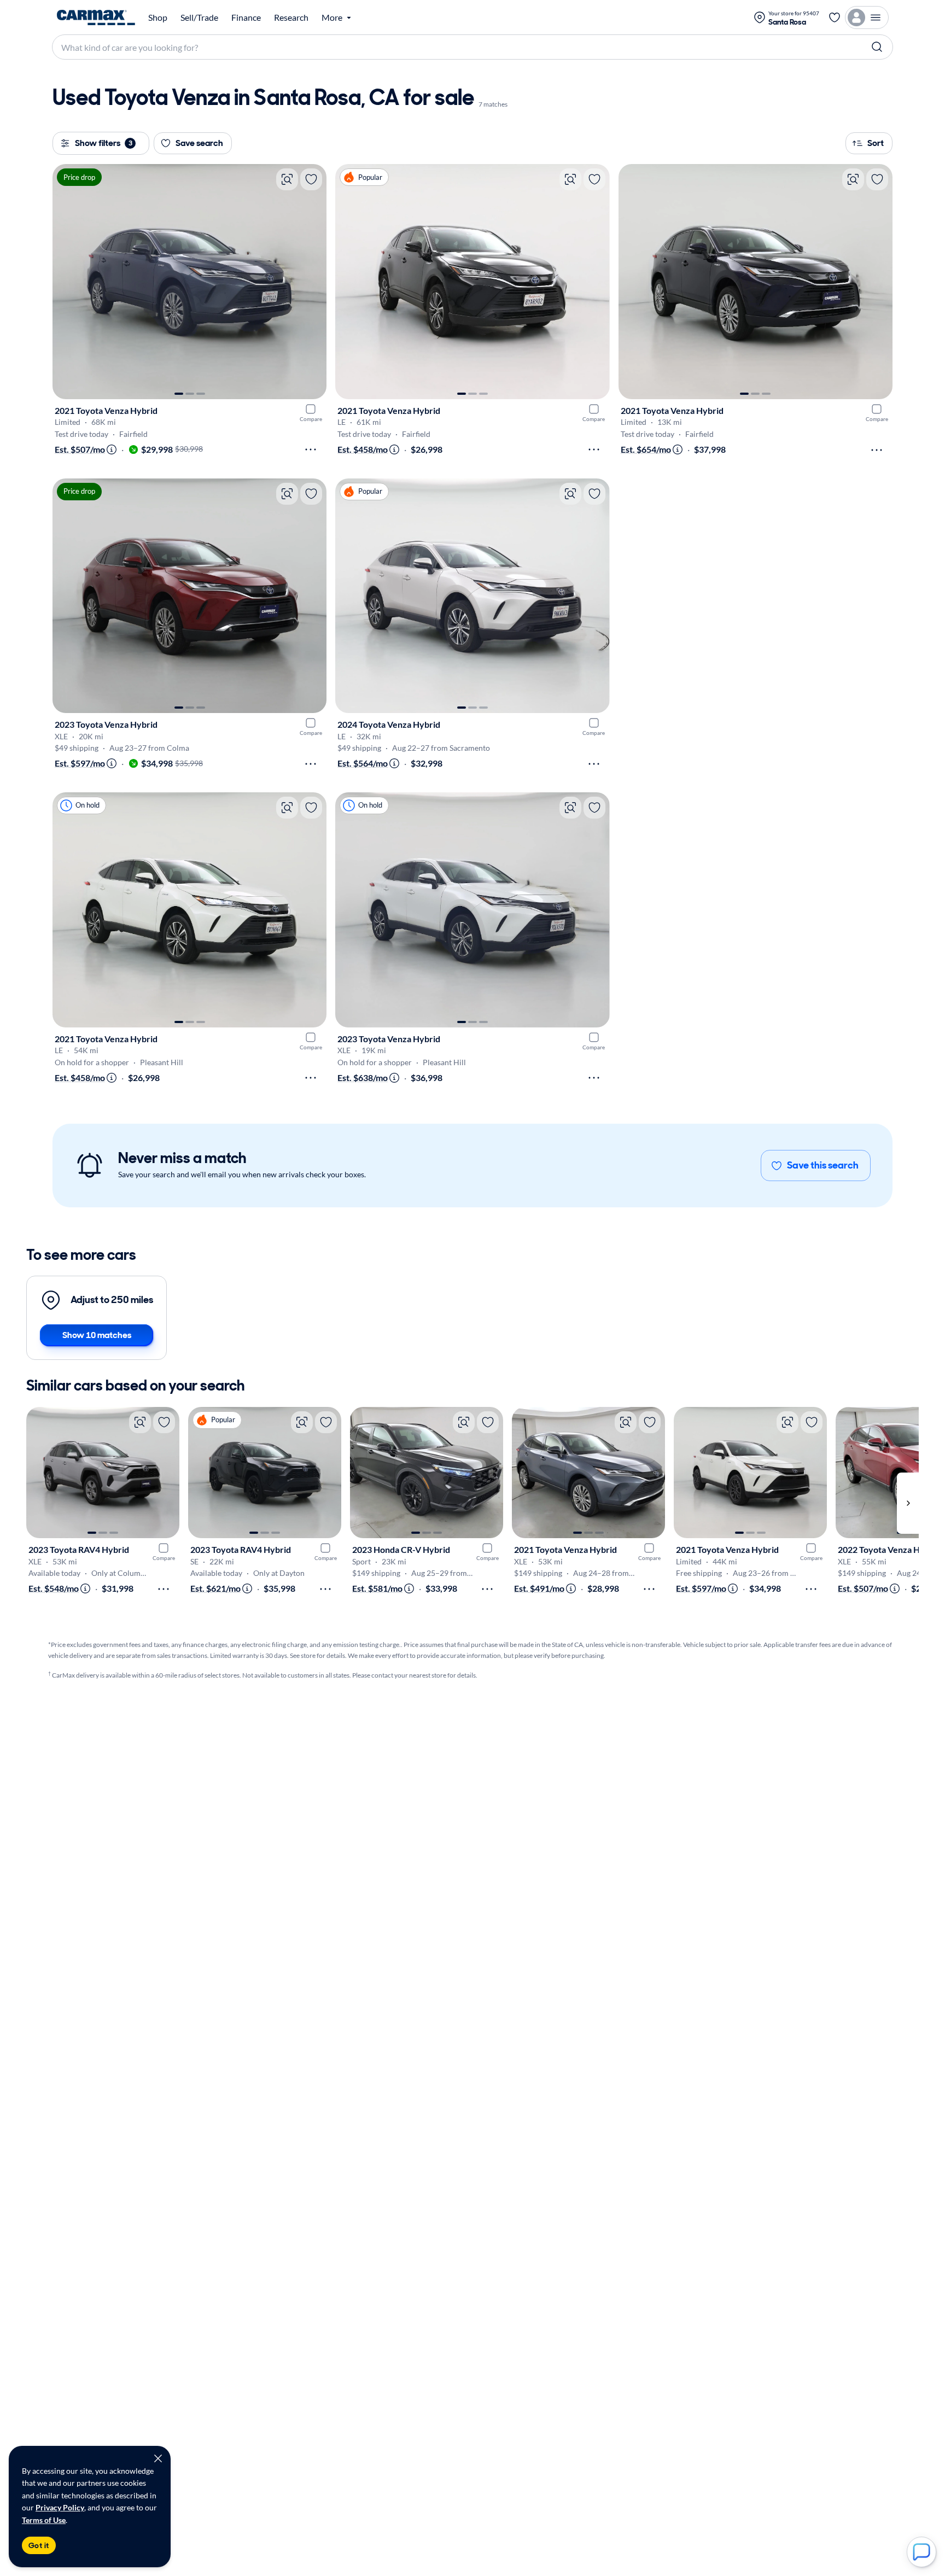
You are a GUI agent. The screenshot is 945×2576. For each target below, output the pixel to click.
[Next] (313, 282)
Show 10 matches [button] (97, 1335)
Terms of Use (44, 2520)
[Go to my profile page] (867, 17)
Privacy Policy (60, 2507)
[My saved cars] (835, 17)
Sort (876, 143)
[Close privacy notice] (158, 2458)
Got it (39, 2545)
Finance (246, 17)
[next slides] (908, 1503)
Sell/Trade (199, 17)
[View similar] (287, 179)
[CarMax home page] (96, 17)
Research (291, 17)
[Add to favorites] (311, 179)
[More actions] (311, 449)
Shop (158, 17)
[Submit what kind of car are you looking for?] (877, 47)
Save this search (823, 1165)
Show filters (104, 143)
